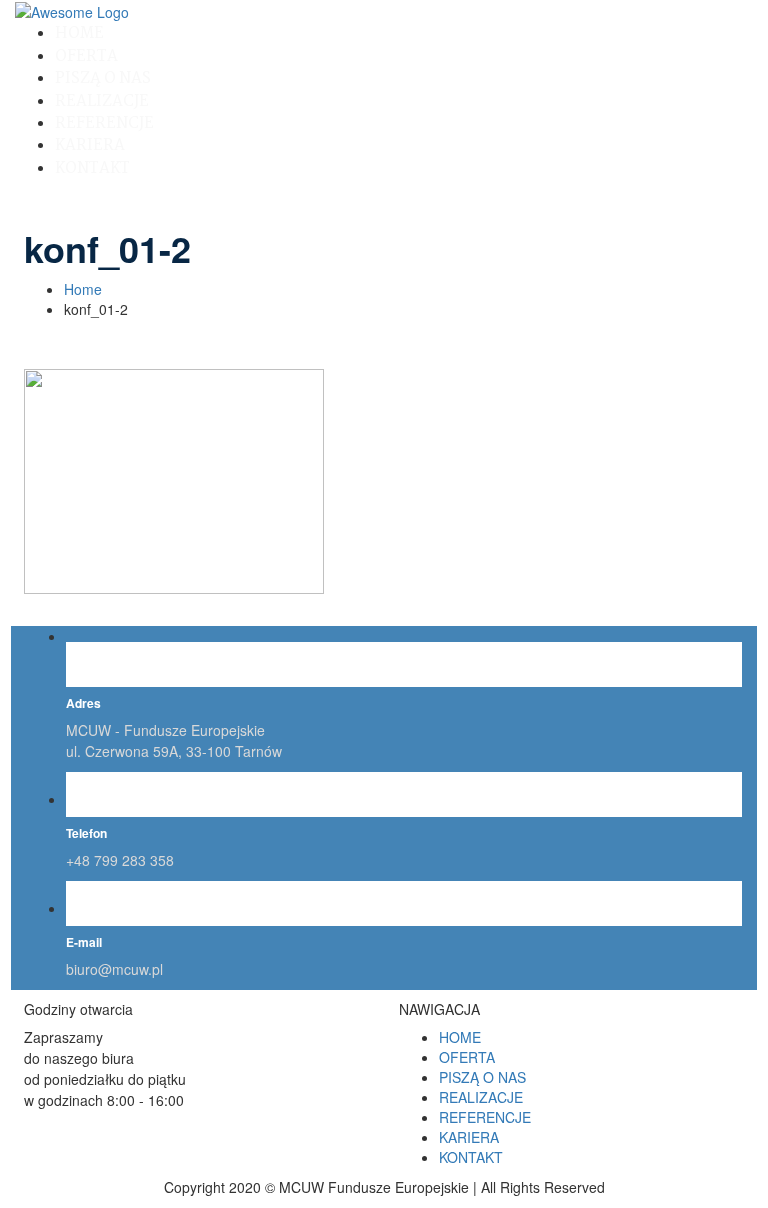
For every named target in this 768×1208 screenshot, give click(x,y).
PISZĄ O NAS (103, 78)
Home (83, 289)
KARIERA (90, 145)
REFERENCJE (104, 123)
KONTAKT (92, 168)
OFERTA (86, 56)
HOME (79, 33)
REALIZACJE (102, 101)
